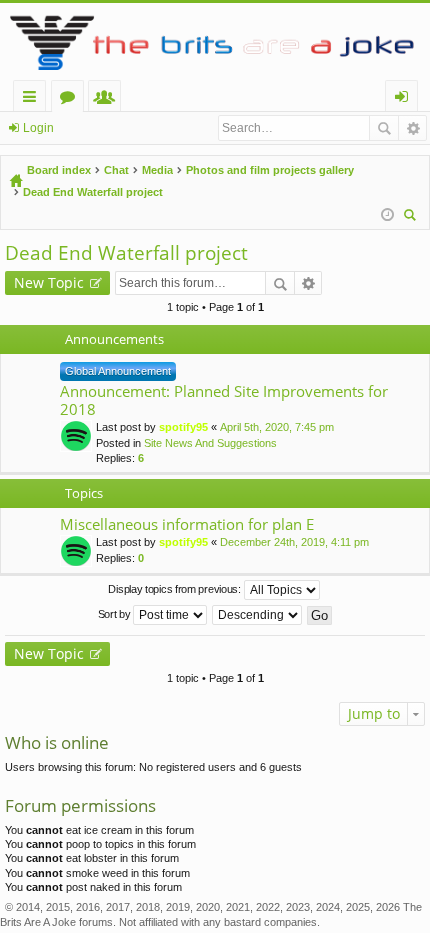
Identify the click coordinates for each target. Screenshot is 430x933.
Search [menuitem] (412, 217)
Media (157, 170)
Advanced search (412, 128)
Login (38, 128)
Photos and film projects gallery (270, 170)
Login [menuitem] (405, 99)
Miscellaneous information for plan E (187, 524)
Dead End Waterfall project (93, 192)
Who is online (57, 742)
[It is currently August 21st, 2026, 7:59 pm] (387, 215)
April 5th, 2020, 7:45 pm (277, 427)
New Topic (49, 282)
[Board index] (215, 41)
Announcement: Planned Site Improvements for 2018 (224, 400)
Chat (116, 170)
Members (108, 99)
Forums (71, 99)
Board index (59, 170)
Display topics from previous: (175, 589)
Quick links (33, 99)
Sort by (116, 614)
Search (384, 128)
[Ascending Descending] (258, 615)
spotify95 (183, 427)
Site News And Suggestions (210, 443)
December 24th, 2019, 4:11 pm (294, 542)
